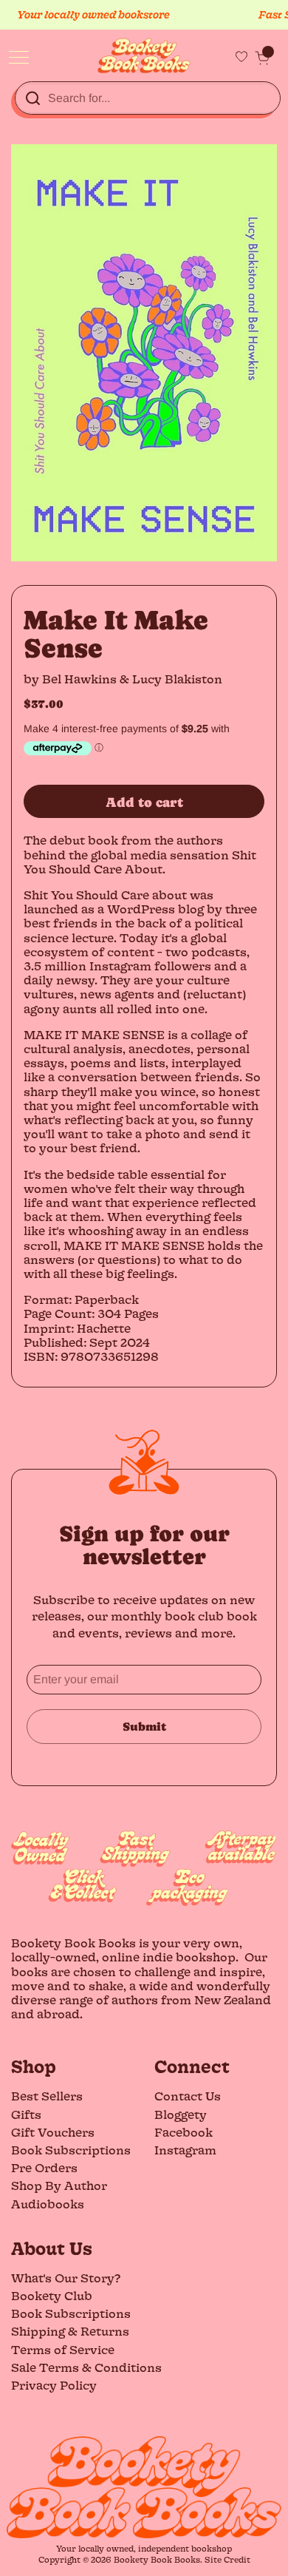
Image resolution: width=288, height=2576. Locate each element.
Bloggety (181, 2114)
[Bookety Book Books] (144, 56)
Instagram (185, 2150)
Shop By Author (59, 2185)
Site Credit (227, 2559)
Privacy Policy (54, 2385)
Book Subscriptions (71, 2150)
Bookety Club (52, 2295)
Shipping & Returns (70, 2331)
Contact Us (188, 2096)
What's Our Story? (66, 2278)
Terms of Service (63, 2349)
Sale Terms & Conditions (86, 2367)
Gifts (26, 2114)
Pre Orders (44, 2167)
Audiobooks (48, 2204)
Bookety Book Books (157, 2559)
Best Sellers (47, 2096)
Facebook (184, 2132)
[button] (262, 58)
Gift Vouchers (53, 2132)
